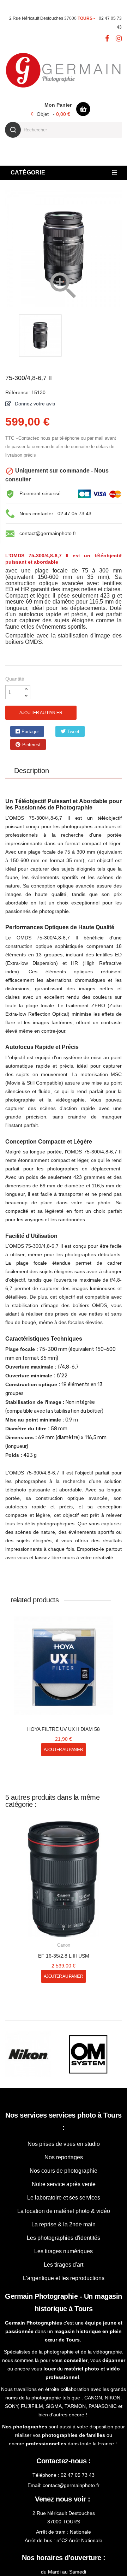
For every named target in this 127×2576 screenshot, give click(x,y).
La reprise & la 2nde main (64, 2211)
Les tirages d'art (64, 2252)
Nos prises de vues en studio (64, 2131)
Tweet (61, 732)
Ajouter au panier (41, 713)
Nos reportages (64, 2144)
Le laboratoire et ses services (64, 2185)
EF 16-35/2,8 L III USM (64, 1943)
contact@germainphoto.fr (48, 533)
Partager (25, 732)
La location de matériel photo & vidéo (64, 2198)
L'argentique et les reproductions (64, 2265)
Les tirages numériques (64, 2238)
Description (32, 758)
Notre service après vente (64, 2171)
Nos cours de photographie (64, 2158)
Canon (64, 1932)
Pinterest (98, 732)
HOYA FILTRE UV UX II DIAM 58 (64, 1716)
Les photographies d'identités (64, 2225)
